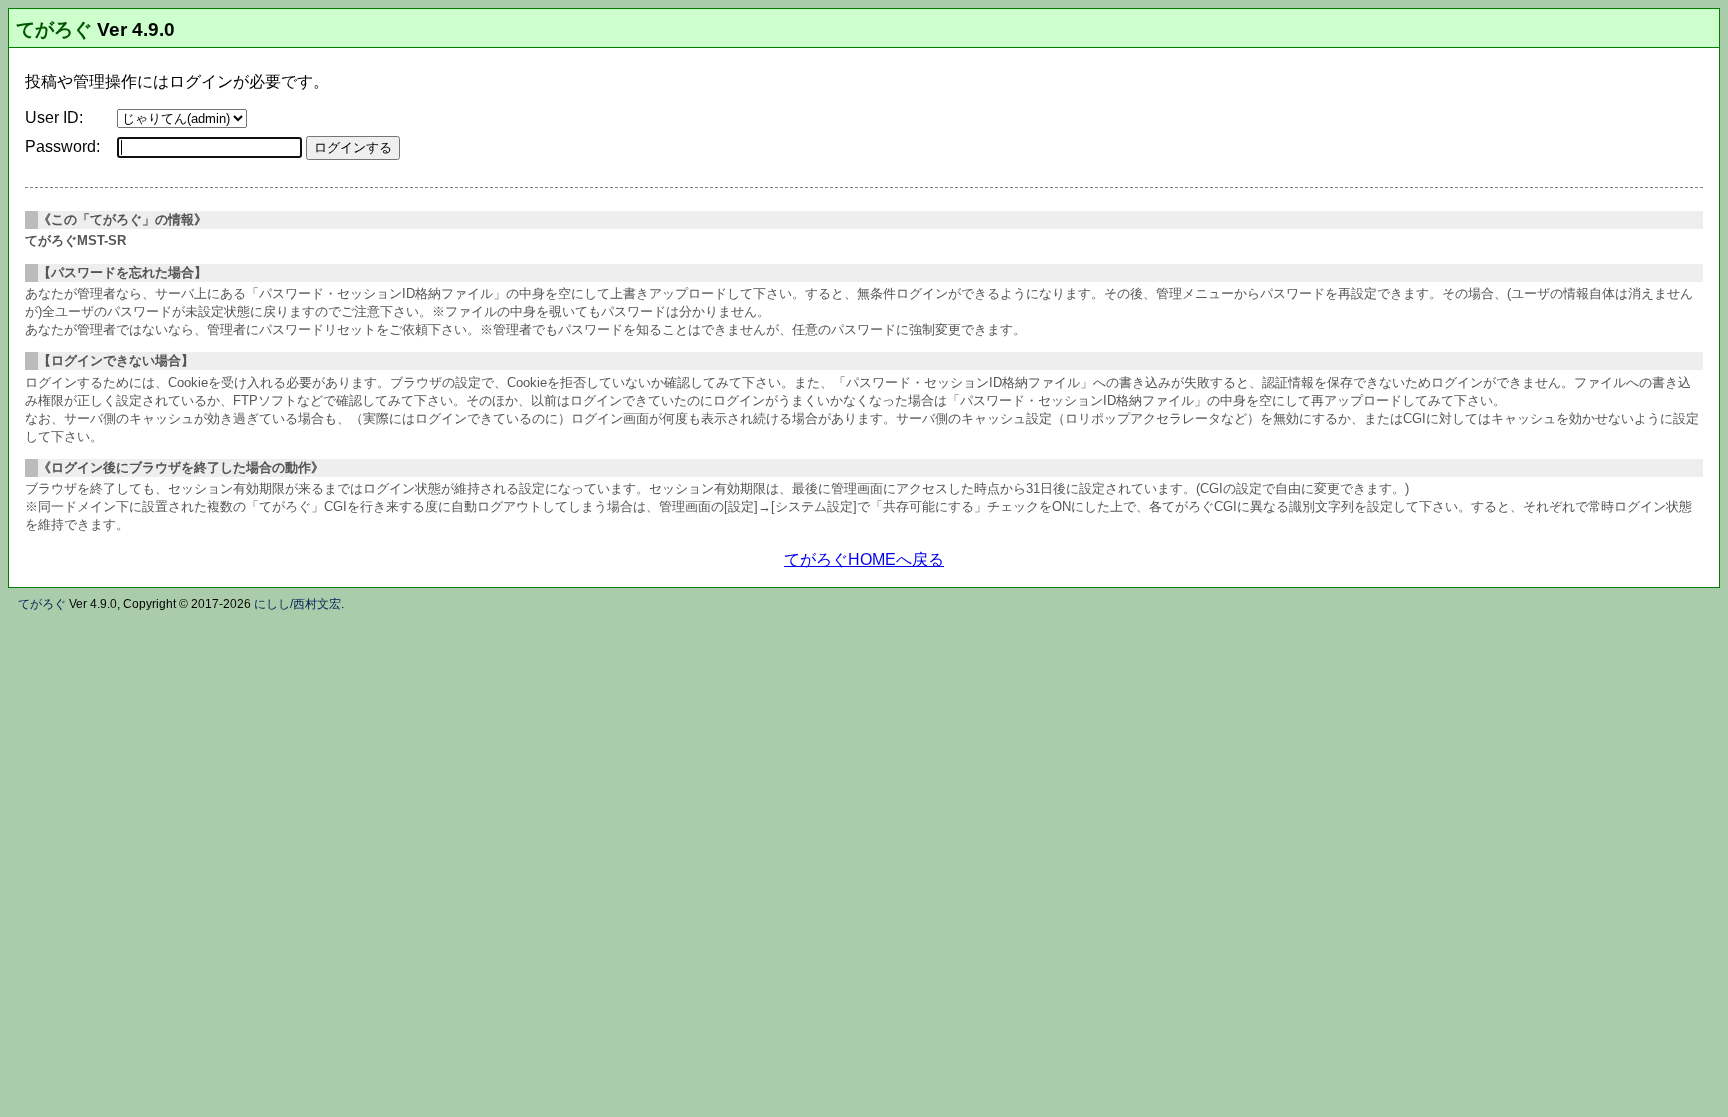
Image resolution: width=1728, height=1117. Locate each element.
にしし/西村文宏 (297, 604)
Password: (62, 146)
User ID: (54, 117)
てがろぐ (54, 29)
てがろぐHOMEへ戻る (864, 559)
